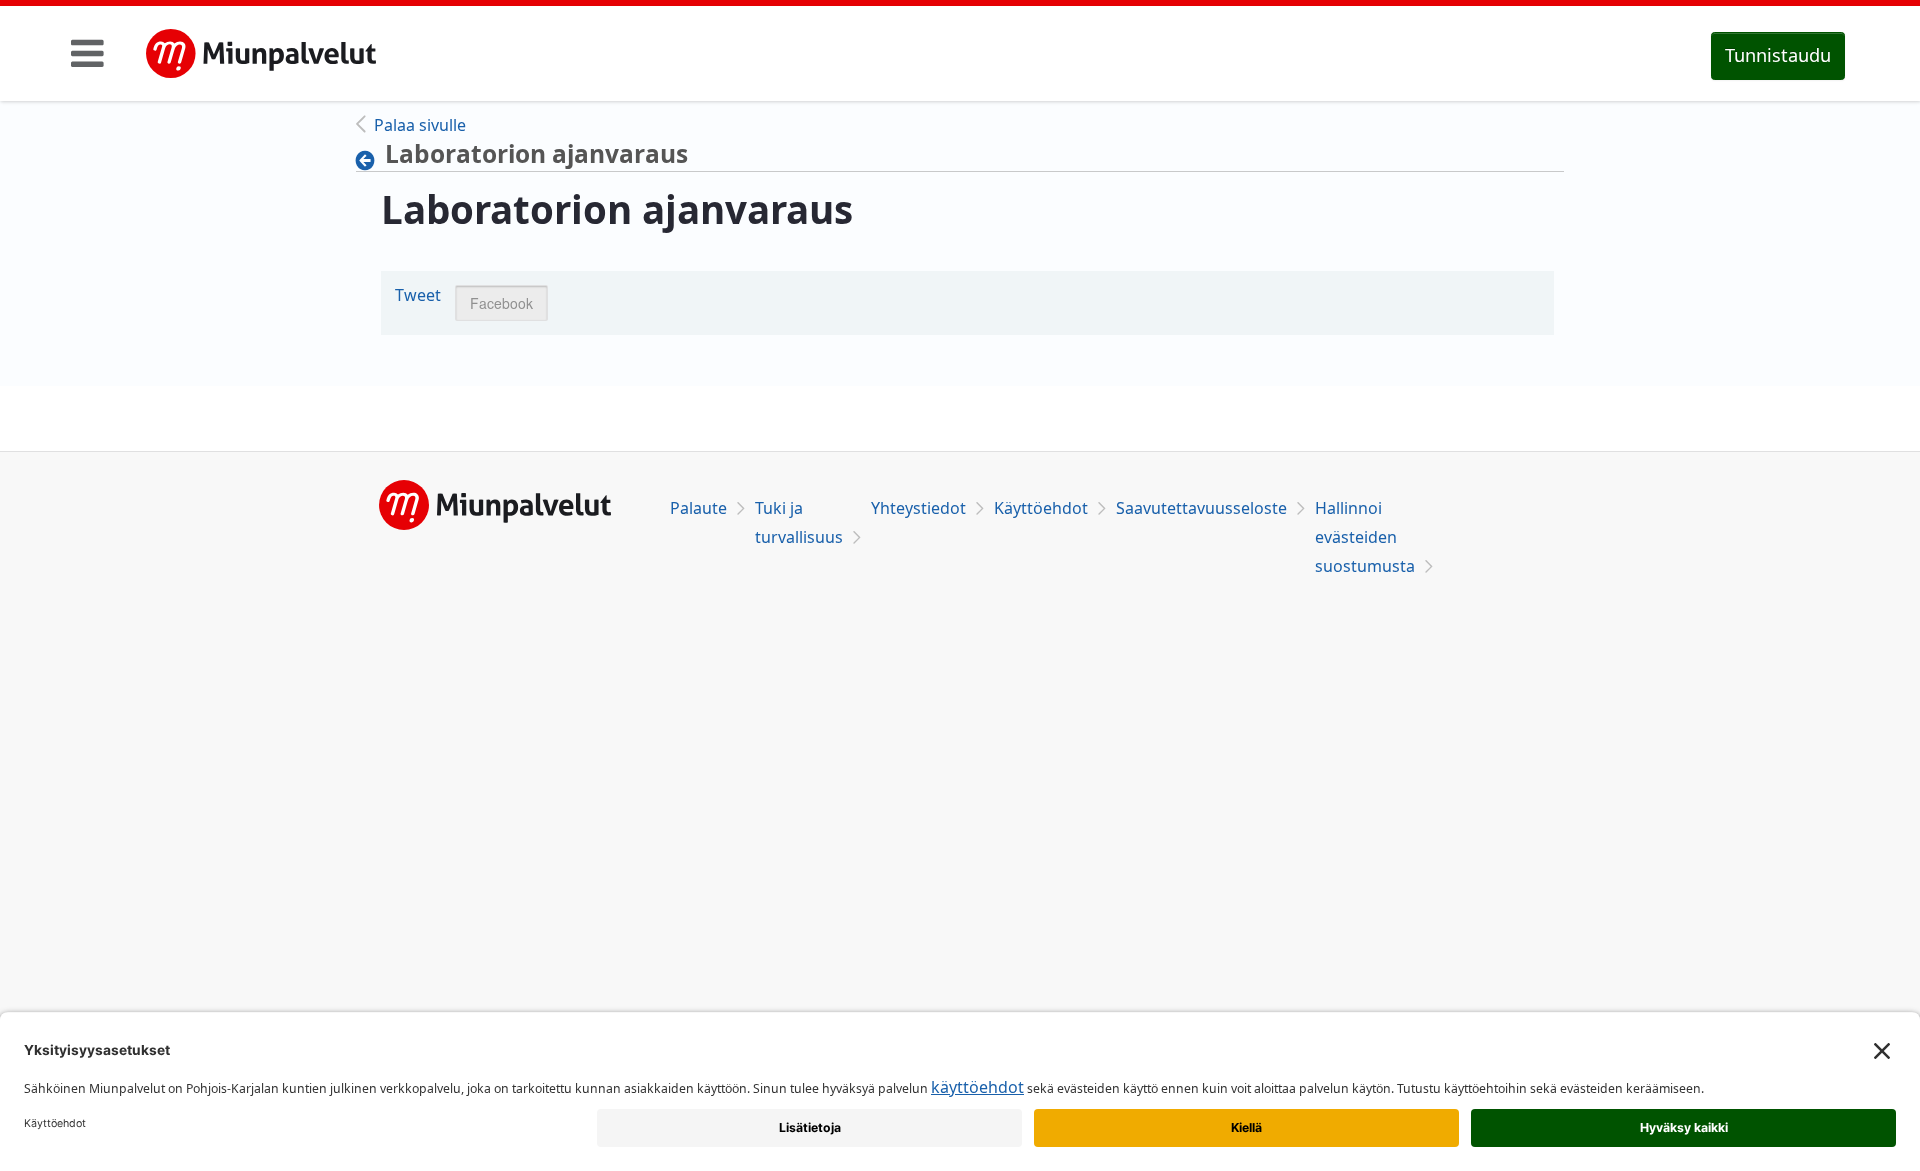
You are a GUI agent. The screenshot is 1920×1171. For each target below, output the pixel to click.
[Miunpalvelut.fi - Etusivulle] (261, 54)
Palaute (698, 508)
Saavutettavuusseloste (1201, 508)
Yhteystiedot (918, 508)
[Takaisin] (370, 160)
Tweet (418, 295)
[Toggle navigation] (87, 53)
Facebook (501, 303)
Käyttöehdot (1041, 508)
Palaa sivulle (420, 125)
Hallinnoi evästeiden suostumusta (1365, 537)
